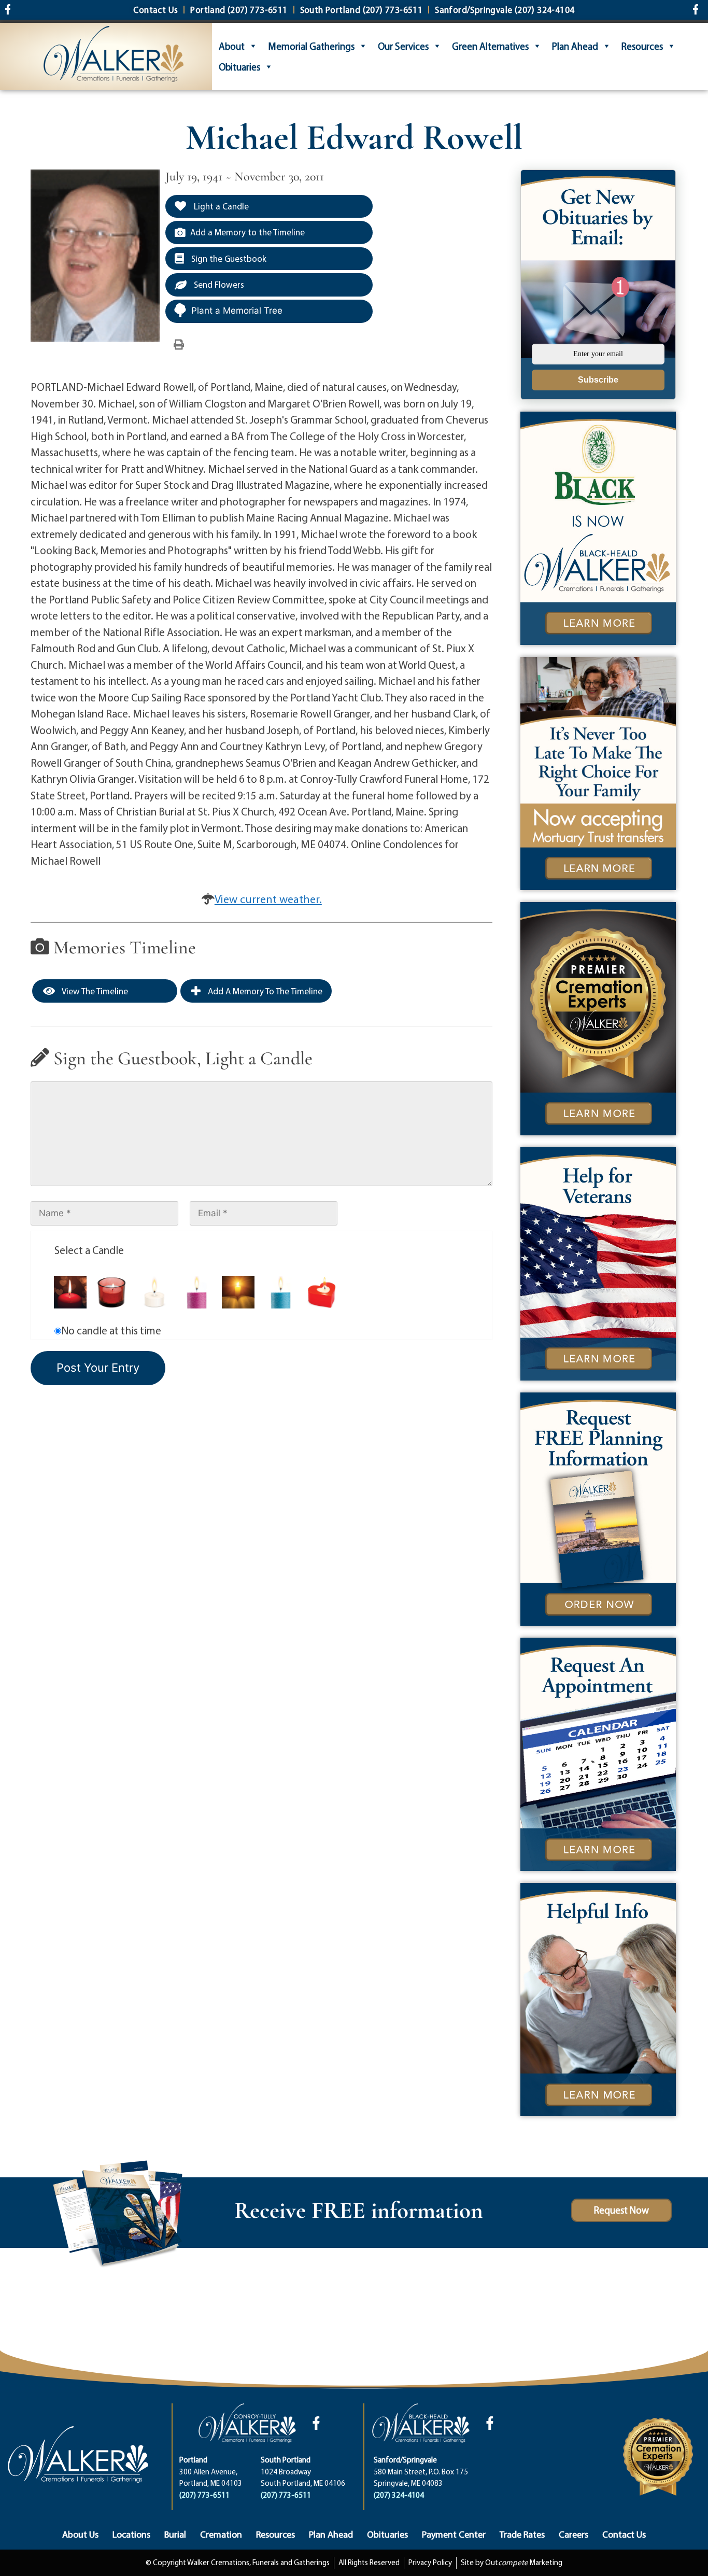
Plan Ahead (575, 46)
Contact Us (624, 2534)
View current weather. (268, 899)
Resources (642, 46)
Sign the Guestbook (228, 258)
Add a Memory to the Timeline (247, 232)
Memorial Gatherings (311, 46)
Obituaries (239, 67)
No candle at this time (111, 1330)
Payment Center (454, 2534)
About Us (80, 2534)
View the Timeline (94, 991)
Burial (175, 2534)
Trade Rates (522, 2534)
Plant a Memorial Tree (237, 311)
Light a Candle (220, 206)
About (232, 46)
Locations (131, 2534)
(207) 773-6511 (204, 2495)
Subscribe (598, 380)
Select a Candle (89, 1250)
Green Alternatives (490, 46)
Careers (574, 2534)
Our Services (403, 46)
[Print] (179, 344)
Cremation (221, 2534)
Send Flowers (218, 284)
